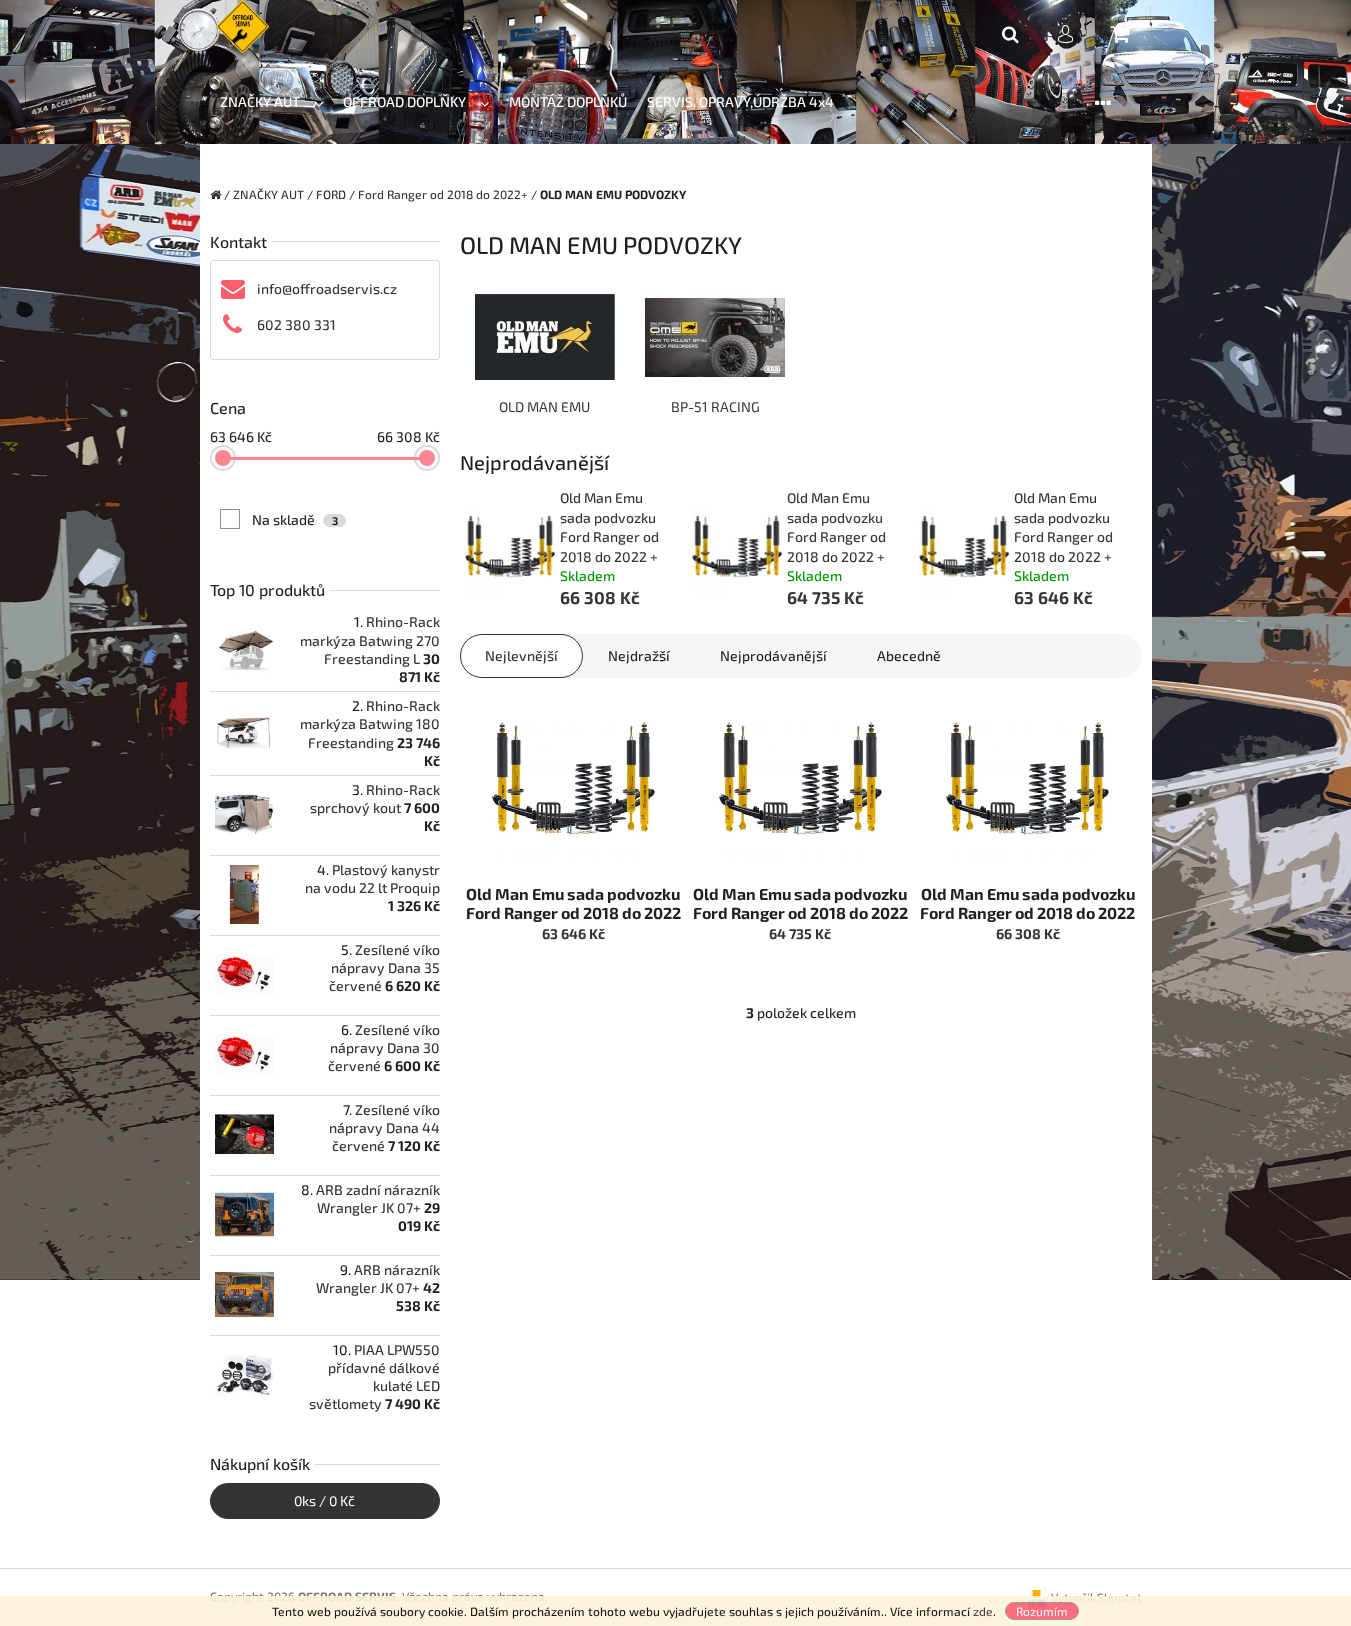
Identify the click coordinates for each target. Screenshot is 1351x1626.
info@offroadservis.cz (327, 288)
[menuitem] (271, 102)
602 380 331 (296, 324)
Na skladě (295, 519)
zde (983, 1611)
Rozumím (1042, 1611)
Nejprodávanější (773, 655)
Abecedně (909, 655)
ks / (324, 1500)
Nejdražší (639, 655)
